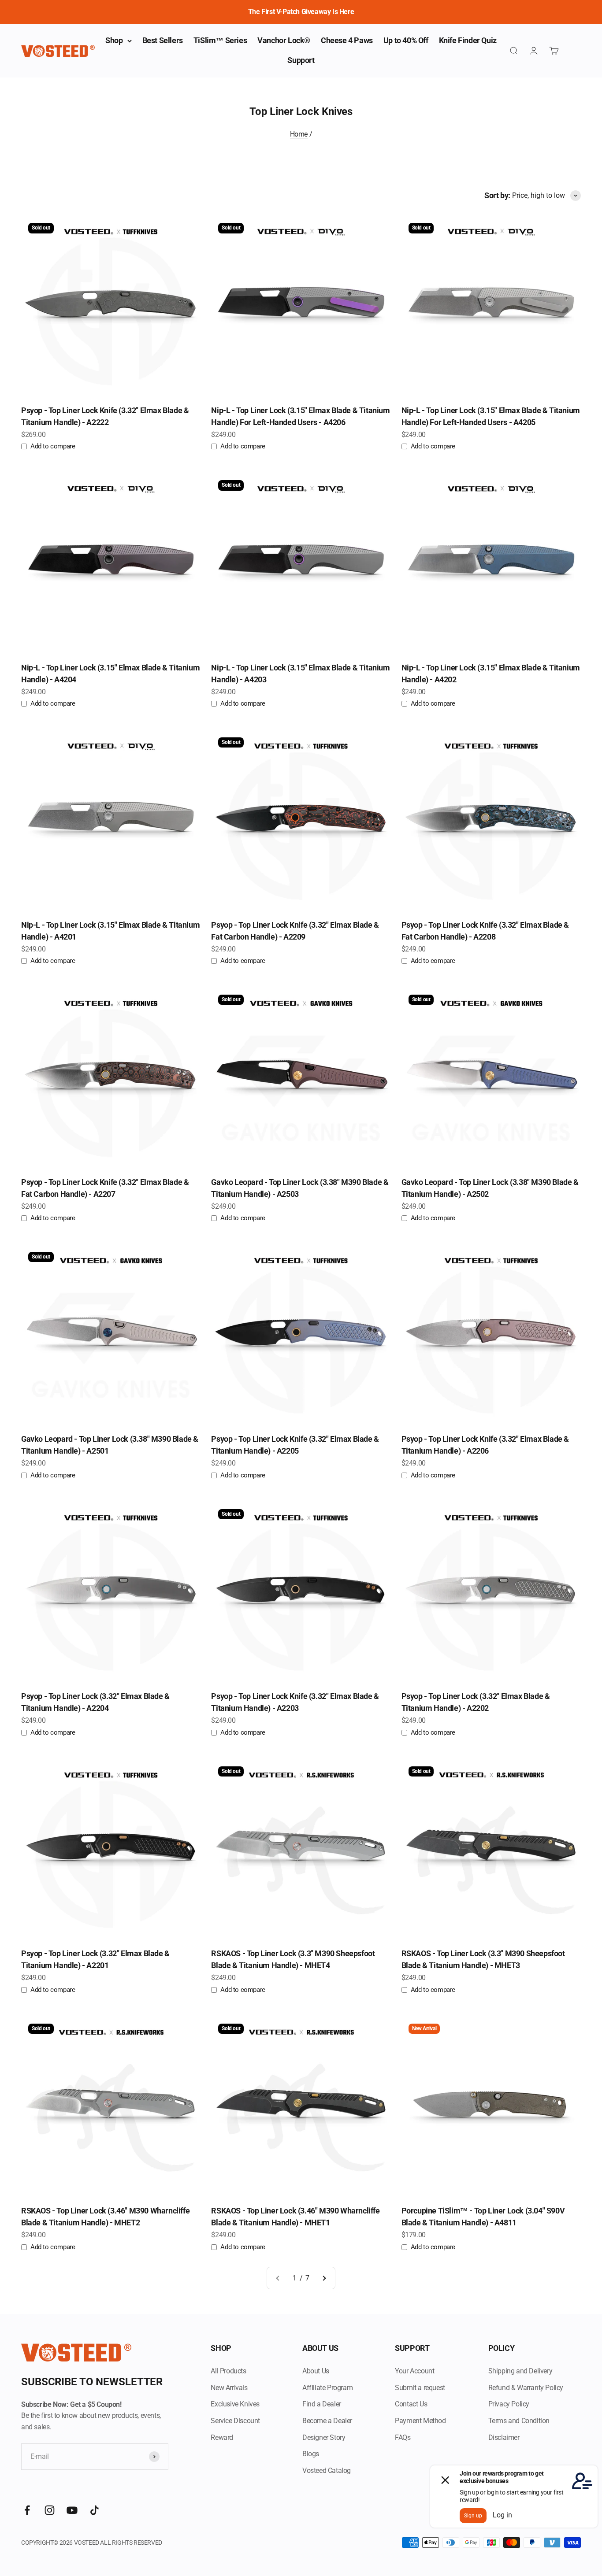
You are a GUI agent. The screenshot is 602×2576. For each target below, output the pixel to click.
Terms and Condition (519, 2421)
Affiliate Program (327, 2388)
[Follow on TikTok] (95, 2510)
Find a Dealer (322, 2404)
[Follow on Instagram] (50, 2510)
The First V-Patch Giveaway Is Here (301, 12)
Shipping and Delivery (520, 2371)
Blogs (311, 2454)
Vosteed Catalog (327, 2471)
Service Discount (235, 2421)
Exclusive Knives (235, 2404)
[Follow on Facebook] (27, 2510)
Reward (222, 2437)
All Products (228, 2371)
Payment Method (420, 2421)
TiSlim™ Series (220, 40)
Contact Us (411, 2404)
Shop (114, 40)
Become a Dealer (327, 2421)
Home (299, 134)
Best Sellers (163, 40)
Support (301, 60)
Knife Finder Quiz (468, 40)
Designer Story (324, 2437)
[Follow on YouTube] (72, 2510)
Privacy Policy (509, 2404)
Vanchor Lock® (284, 40)
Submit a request (420, 2388)
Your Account (414, 2371)
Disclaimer (504, 2437)
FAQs (403, 2437)
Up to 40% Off (406, 40)
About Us (316, 2371)
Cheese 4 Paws (347, 40)
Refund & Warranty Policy (526, 2388)
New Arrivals (229, 2388)
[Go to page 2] (324, 2278)
